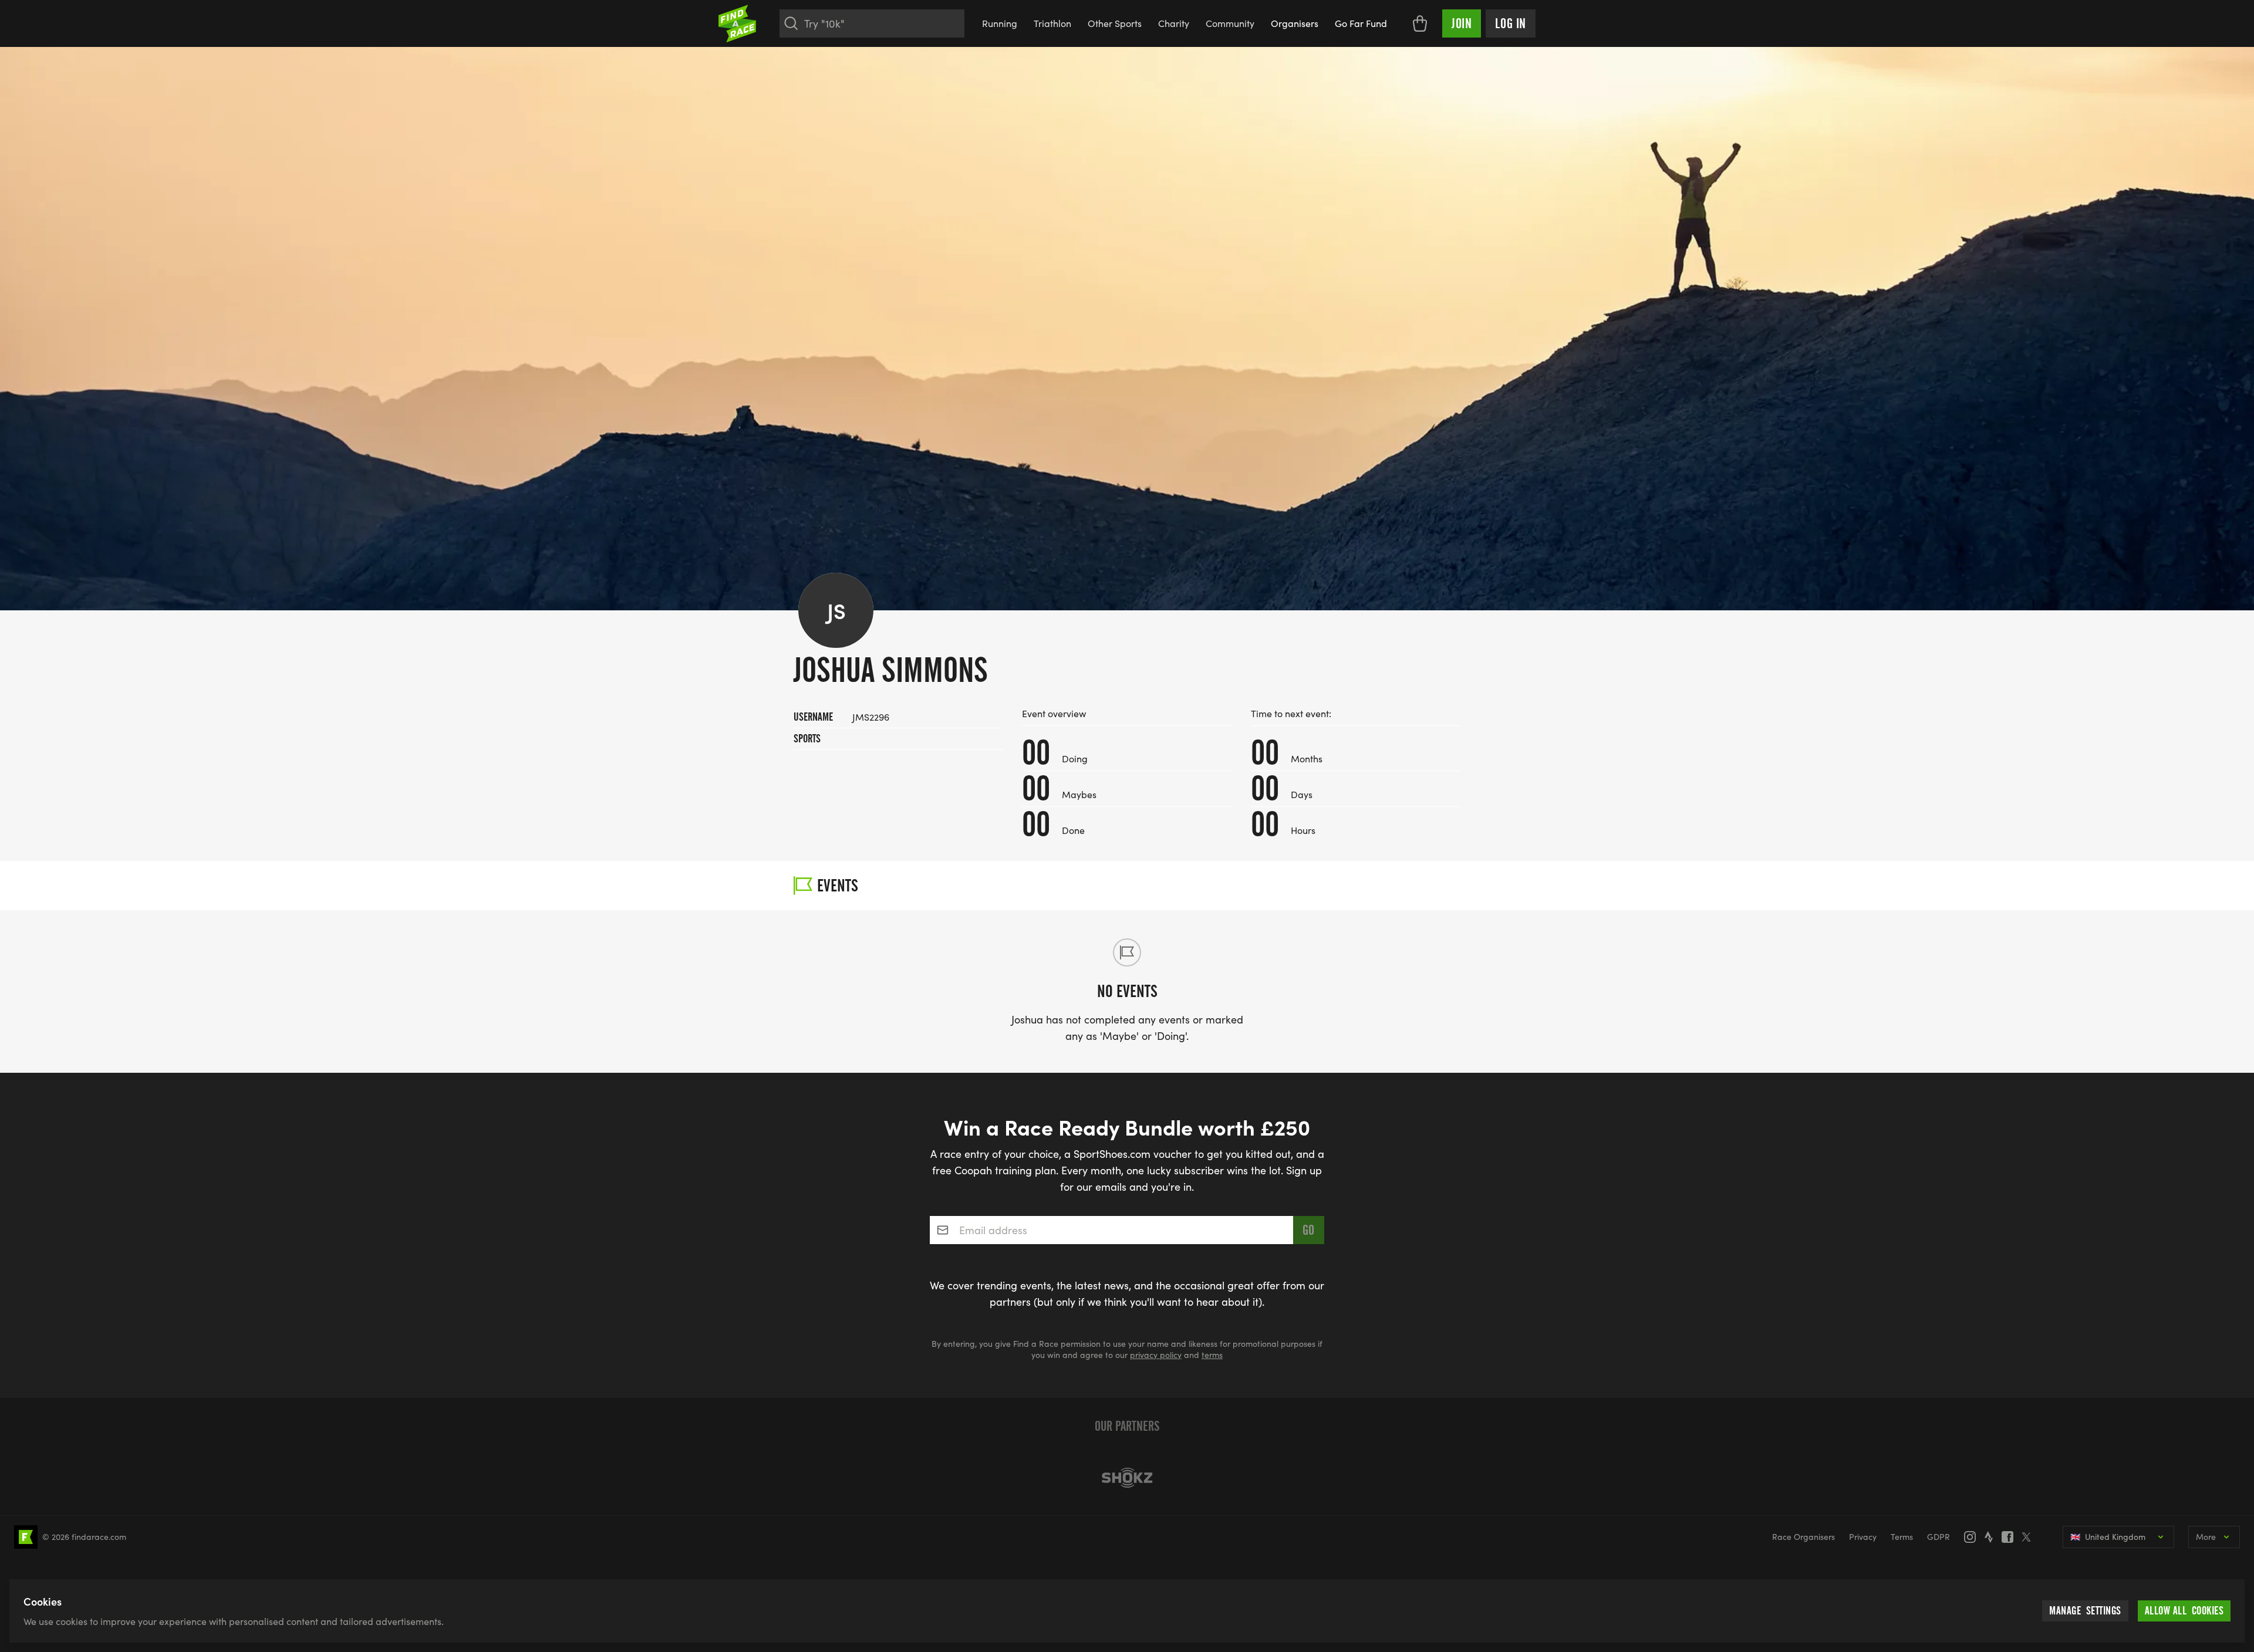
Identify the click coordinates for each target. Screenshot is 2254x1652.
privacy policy (1156, 1355)
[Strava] (1992, 1537)
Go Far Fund (1361, 23)
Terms (1902, 1537)
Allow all (2184, 1611)
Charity (1174, 23)
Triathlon (1052, 23)
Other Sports (1115, 23)
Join (1462, 23)
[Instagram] (1973, 1537)
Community (1230, 23)
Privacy (1863, 1537)
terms (1212, 1355)
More (2206, 1537)
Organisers (1295, 23)
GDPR (1938, 1537)
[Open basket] (1420, 23)
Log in (1511, 23)
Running (1000, 23)
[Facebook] (2011, 1537)
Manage (2085, 1611)
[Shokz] (1127, 1478)
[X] (2030, 1537)
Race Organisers (1803, 1537)
